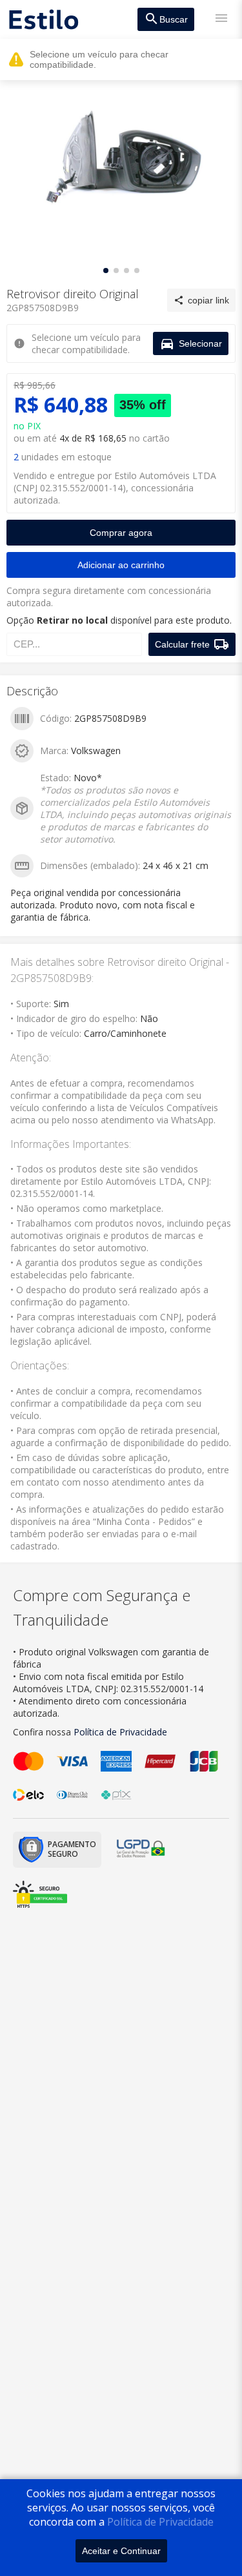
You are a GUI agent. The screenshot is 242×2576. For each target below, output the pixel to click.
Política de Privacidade (160, 2522)
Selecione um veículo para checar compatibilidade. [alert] (99, 59)
